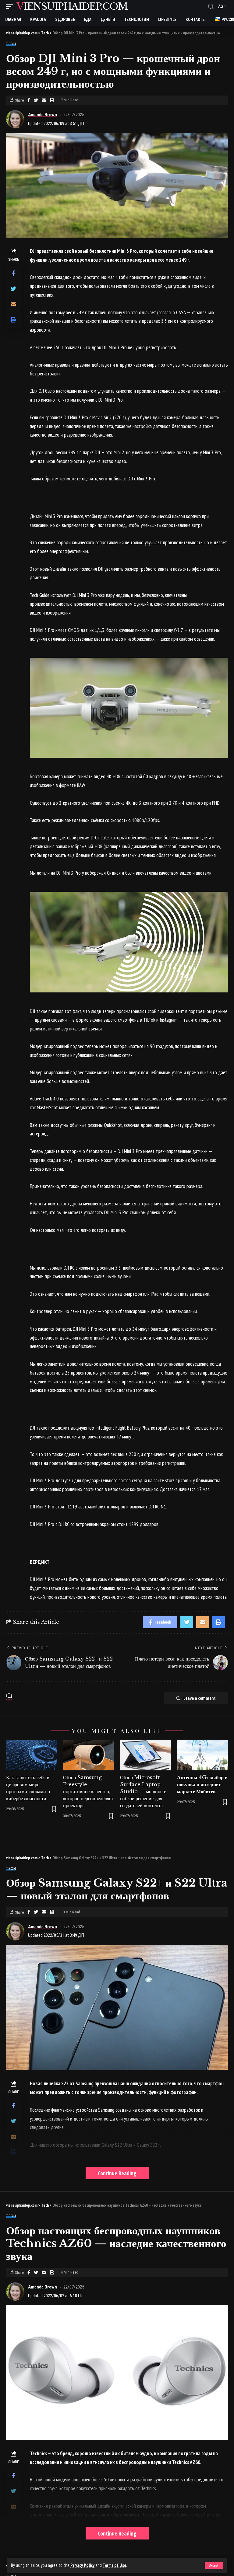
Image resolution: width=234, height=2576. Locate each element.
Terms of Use (114, 2565)
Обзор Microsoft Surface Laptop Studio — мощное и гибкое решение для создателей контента (143, 1792)
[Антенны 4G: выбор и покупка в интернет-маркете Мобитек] (202, 1755)
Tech (11, 44)
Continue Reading (117, 2173)
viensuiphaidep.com (72, 6)
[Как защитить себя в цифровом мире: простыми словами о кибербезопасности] (32, 1755)
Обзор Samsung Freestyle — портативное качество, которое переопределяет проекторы (88, 1792)
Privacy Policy (82, 2565)
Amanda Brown (43, 115)
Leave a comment (200, 1698)
